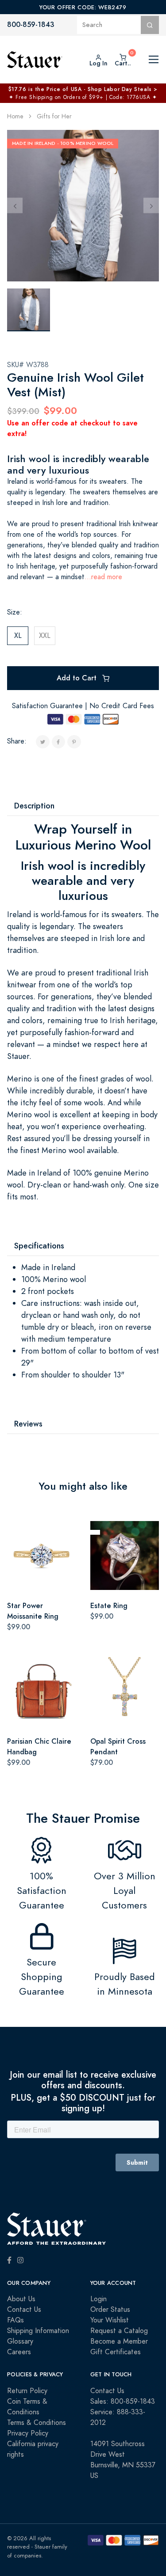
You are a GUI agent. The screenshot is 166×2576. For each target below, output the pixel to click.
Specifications (39, 1246)
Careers (19, 2352)
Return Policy (27, 2391)
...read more (103, 577)
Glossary (20, 2341)
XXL (45, 636)
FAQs (15, 2320)
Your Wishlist (110, 2320)
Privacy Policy (28, 2433)
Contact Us (24, 2310)
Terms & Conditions (37, 2423)
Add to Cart (78, 678)
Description (34, 806)
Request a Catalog (119, 2331)
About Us (21, 2299)
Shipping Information (38, 2331)
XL (18, 636)
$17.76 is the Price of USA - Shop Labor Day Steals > (83, 89)
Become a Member (119, 2341)
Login (98, 2299)
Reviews (28, 1424)
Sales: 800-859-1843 (123, 2401)
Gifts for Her (54, 116)
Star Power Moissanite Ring (33, 1611)
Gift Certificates (116, 2352)
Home (15, 116)
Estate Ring (109, 1606)
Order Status (110, 2310)
